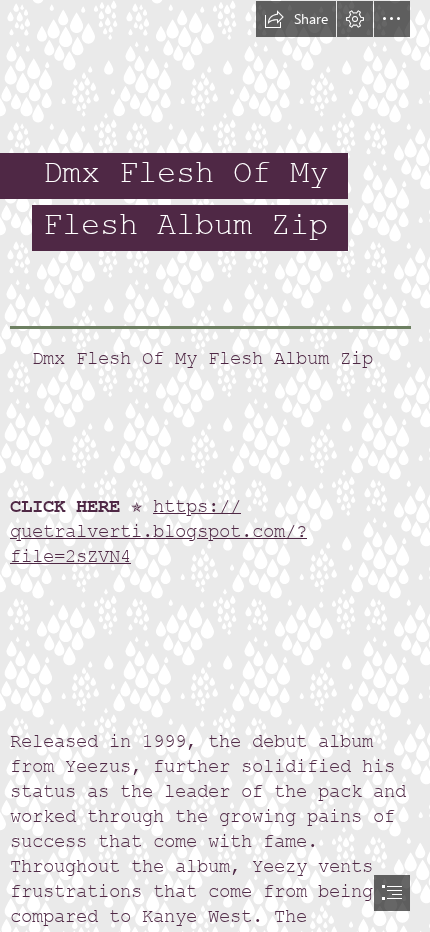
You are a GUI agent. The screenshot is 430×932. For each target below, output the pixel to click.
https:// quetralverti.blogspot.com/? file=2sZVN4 (158, 531)
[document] (215, 466)
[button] (296, 19)
